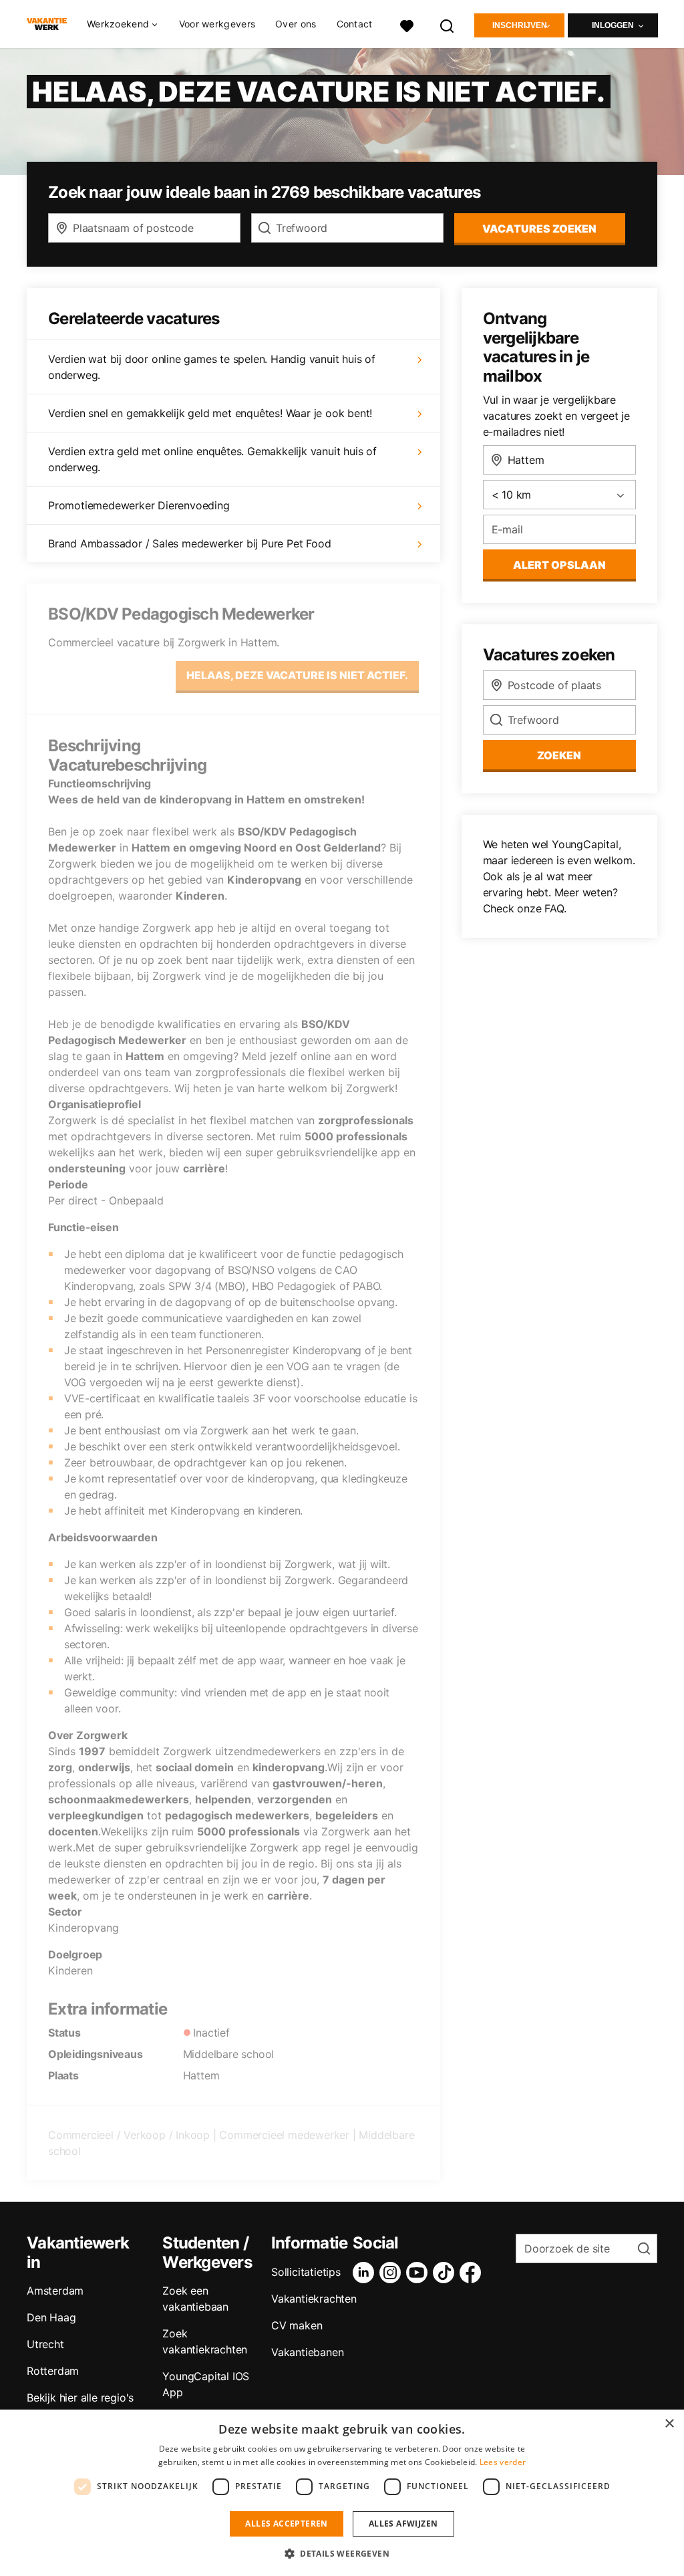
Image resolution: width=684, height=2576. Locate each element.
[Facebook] (473, 2273)
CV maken (297, 2325)
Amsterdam (55, 2291)
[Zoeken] (448, 24)
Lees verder (503, 2462)
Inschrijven (520, 25)
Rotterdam (53, 2371)
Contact (355, 24)
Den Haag (51, 2317)
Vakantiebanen (307, 2352)
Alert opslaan (559, 565)
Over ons (296, 24)
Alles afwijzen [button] (403, 2524)
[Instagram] (393, 2273)
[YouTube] (419, 2273)
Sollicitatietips (306, 2272)
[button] (342, 2553)
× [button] (669, 2424)
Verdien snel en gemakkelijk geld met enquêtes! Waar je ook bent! (210, 413)
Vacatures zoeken (539, 229)
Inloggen (613, 25)
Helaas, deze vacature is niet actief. (297, 675)
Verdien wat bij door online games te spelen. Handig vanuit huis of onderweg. (212, 367)
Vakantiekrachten (314, 2299)
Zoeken (559, 755)
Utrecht (45, 2344)
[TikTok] (446, 2273)
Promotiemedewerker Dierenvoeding (139, 505)
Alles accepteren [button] (286, 2524)
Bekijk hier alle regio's (80, 2398)
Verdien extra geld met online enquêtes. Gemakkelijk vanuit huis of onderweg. (212, 459)
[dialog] (342, 2493)
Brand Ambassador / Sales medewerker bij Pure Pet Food (189, 543)
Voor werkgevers (217, 24)
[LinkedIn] (366, 2273)
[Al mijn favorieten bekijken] (407, 24)
